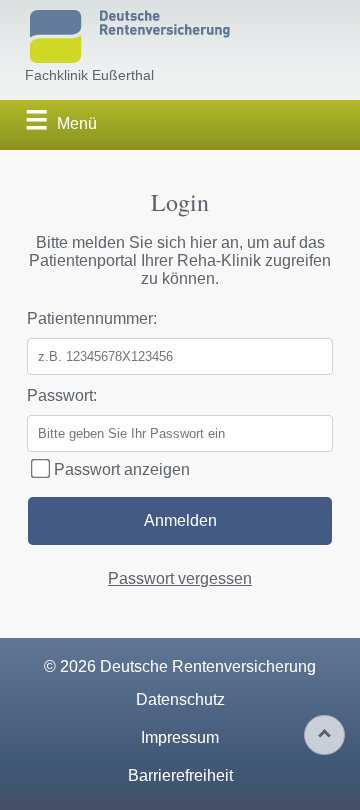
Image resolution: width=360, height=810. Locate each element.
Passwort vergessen (180, 578)
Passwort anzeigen (120, 469)
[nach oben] (324, 735)
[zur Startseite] (130, 38)
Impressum (180, 737)
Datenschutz (180, 699)
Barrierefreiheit (180, 775)
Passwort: (62, 395)
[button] (58, 123)
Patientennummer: (92, 318)
